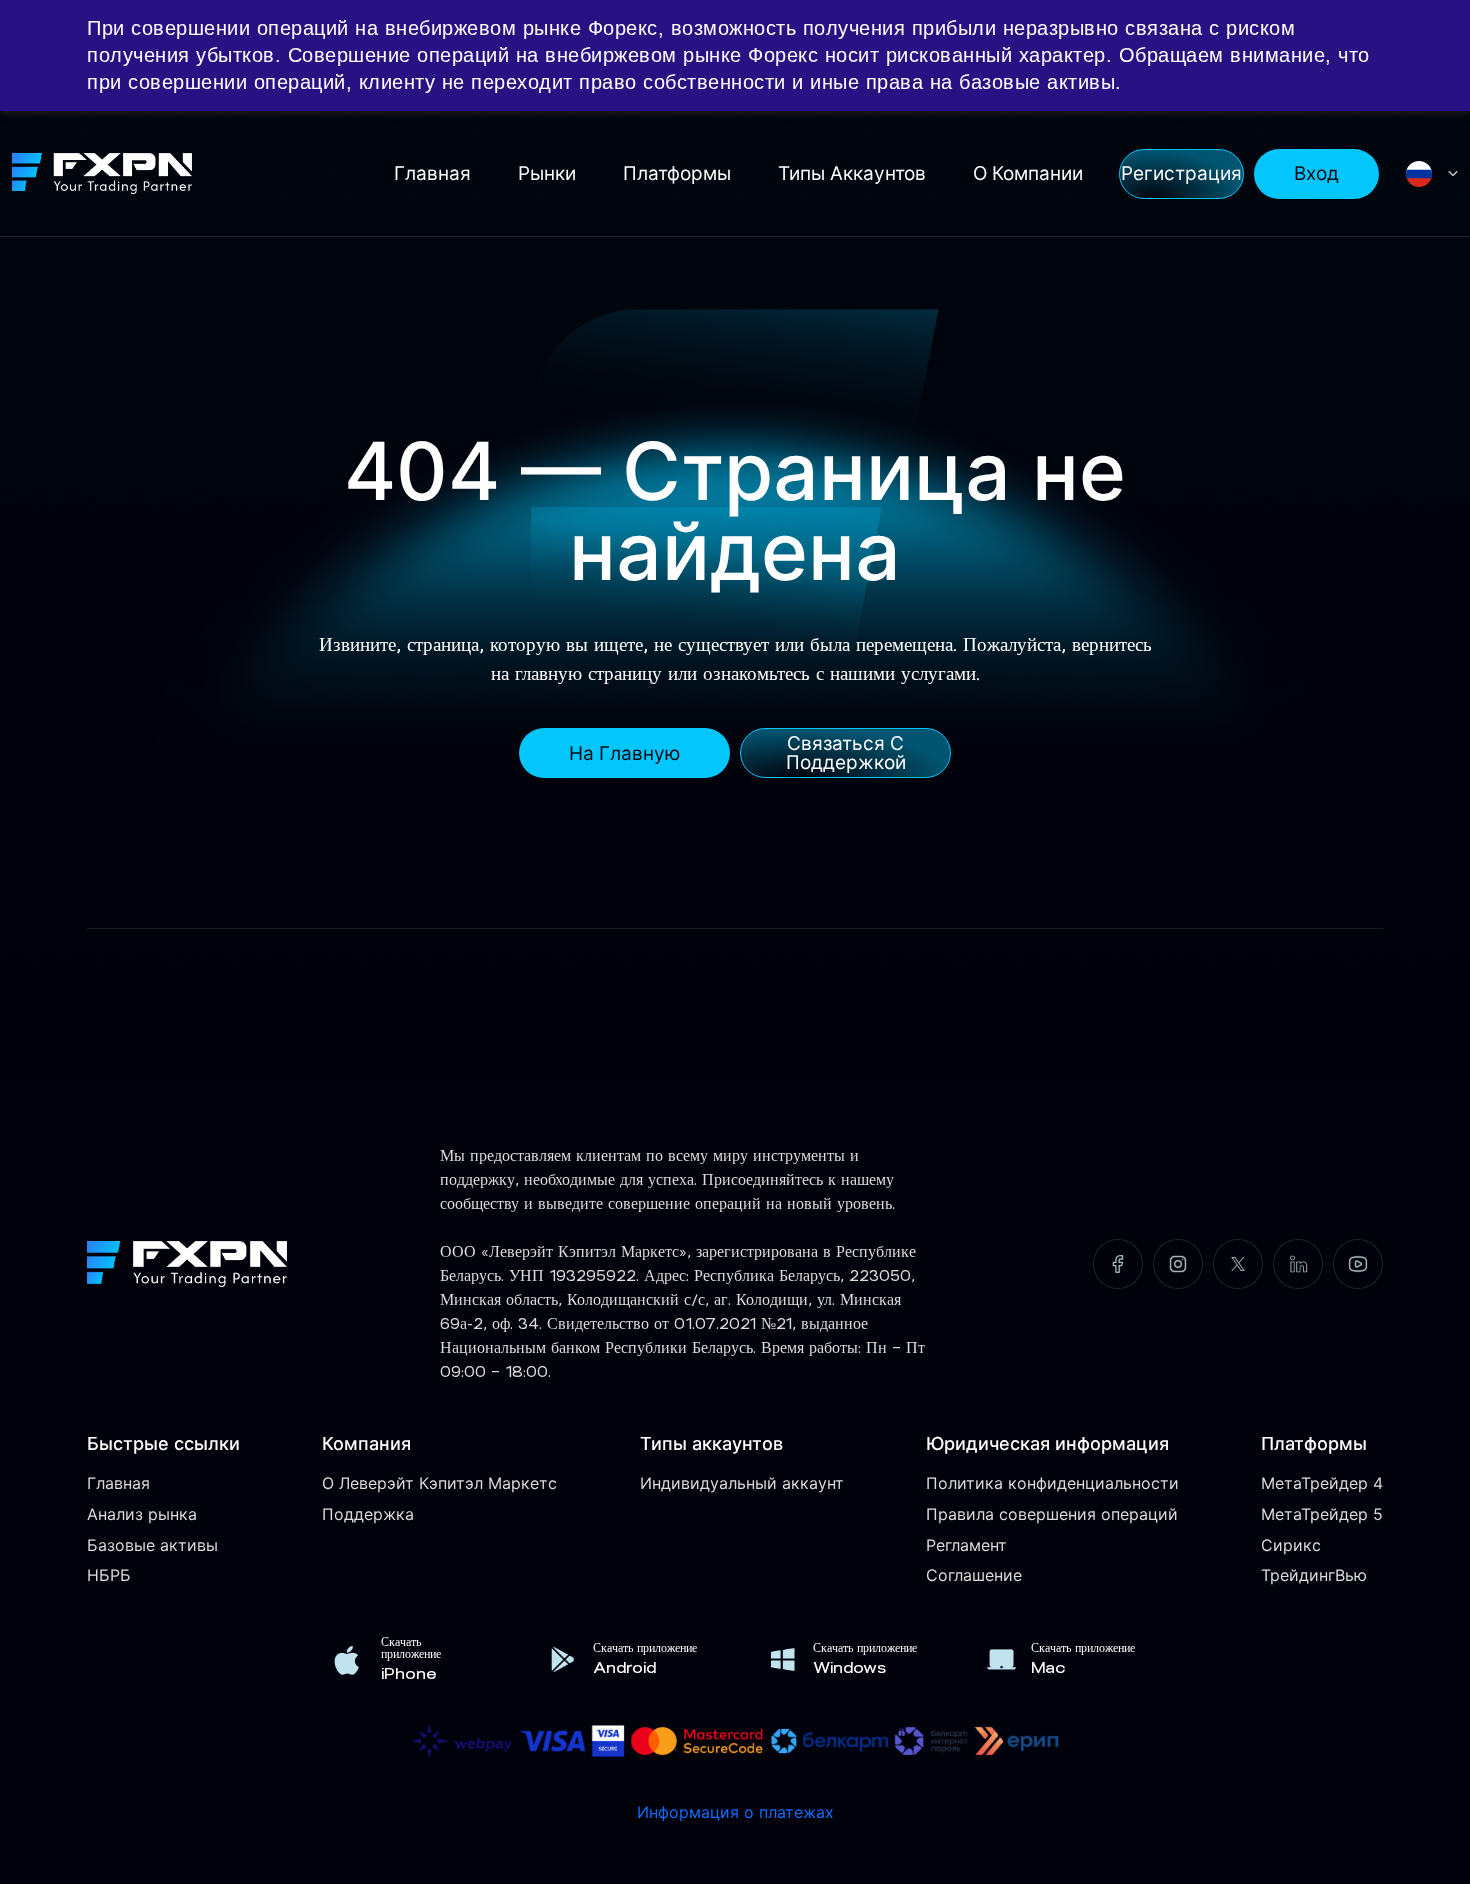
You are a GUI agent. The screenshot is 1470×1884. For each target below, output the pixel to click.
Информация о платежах (735, 1812)
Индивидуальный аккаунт (742, 1483)
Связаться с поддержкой (846, 753)
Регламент (966, 1545)
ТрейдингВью (1314, 1575)
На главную (624, 753)
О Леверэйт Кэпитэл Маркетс (439, 1483)
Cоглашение (974, 1575)
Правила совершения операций (1052, 1514)
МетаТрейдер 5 (1322, 1514)
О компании (1028, 173)
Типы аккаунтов (852, 173)
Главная (432, 173)
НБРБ (109, 1575)
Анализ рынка (142, 1514)
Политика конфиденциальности (1052, 1483)
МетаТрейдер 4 (1322, 1483)
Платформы (677, 173)
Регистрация (1181, 173)
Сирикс (1291, 1545)
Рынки (547, 173)
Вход (1316, 173)
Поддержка (368, 1514)
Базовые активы (152, 1545)
